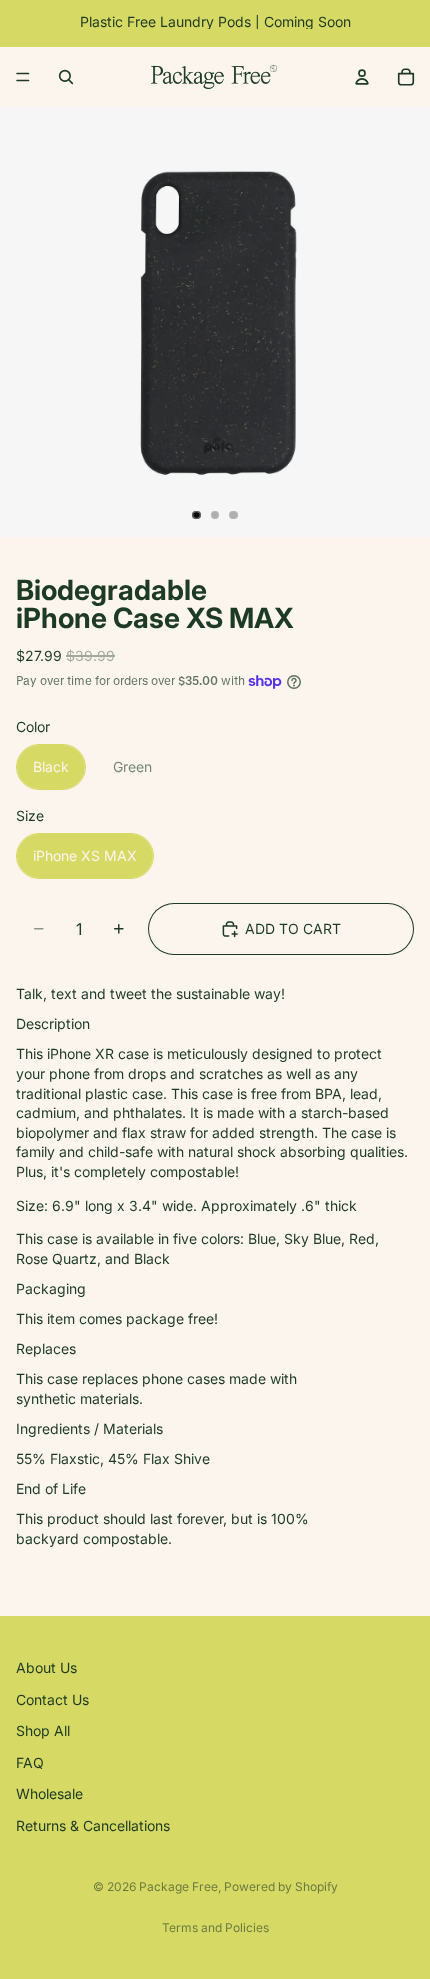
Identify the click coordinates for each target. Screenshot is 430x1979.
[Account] (362, 77)
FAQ (30, 1762)
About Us (46, 1667)
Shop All (43, 1730)
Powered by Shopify (281, 1886)
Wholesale (49, 1794)
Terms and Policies (215, 1927)
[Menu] (23, 77)
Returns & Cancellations (93, 1825)
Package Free (178, 1886)
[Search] (66, 77)
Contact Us (52, 1699)
